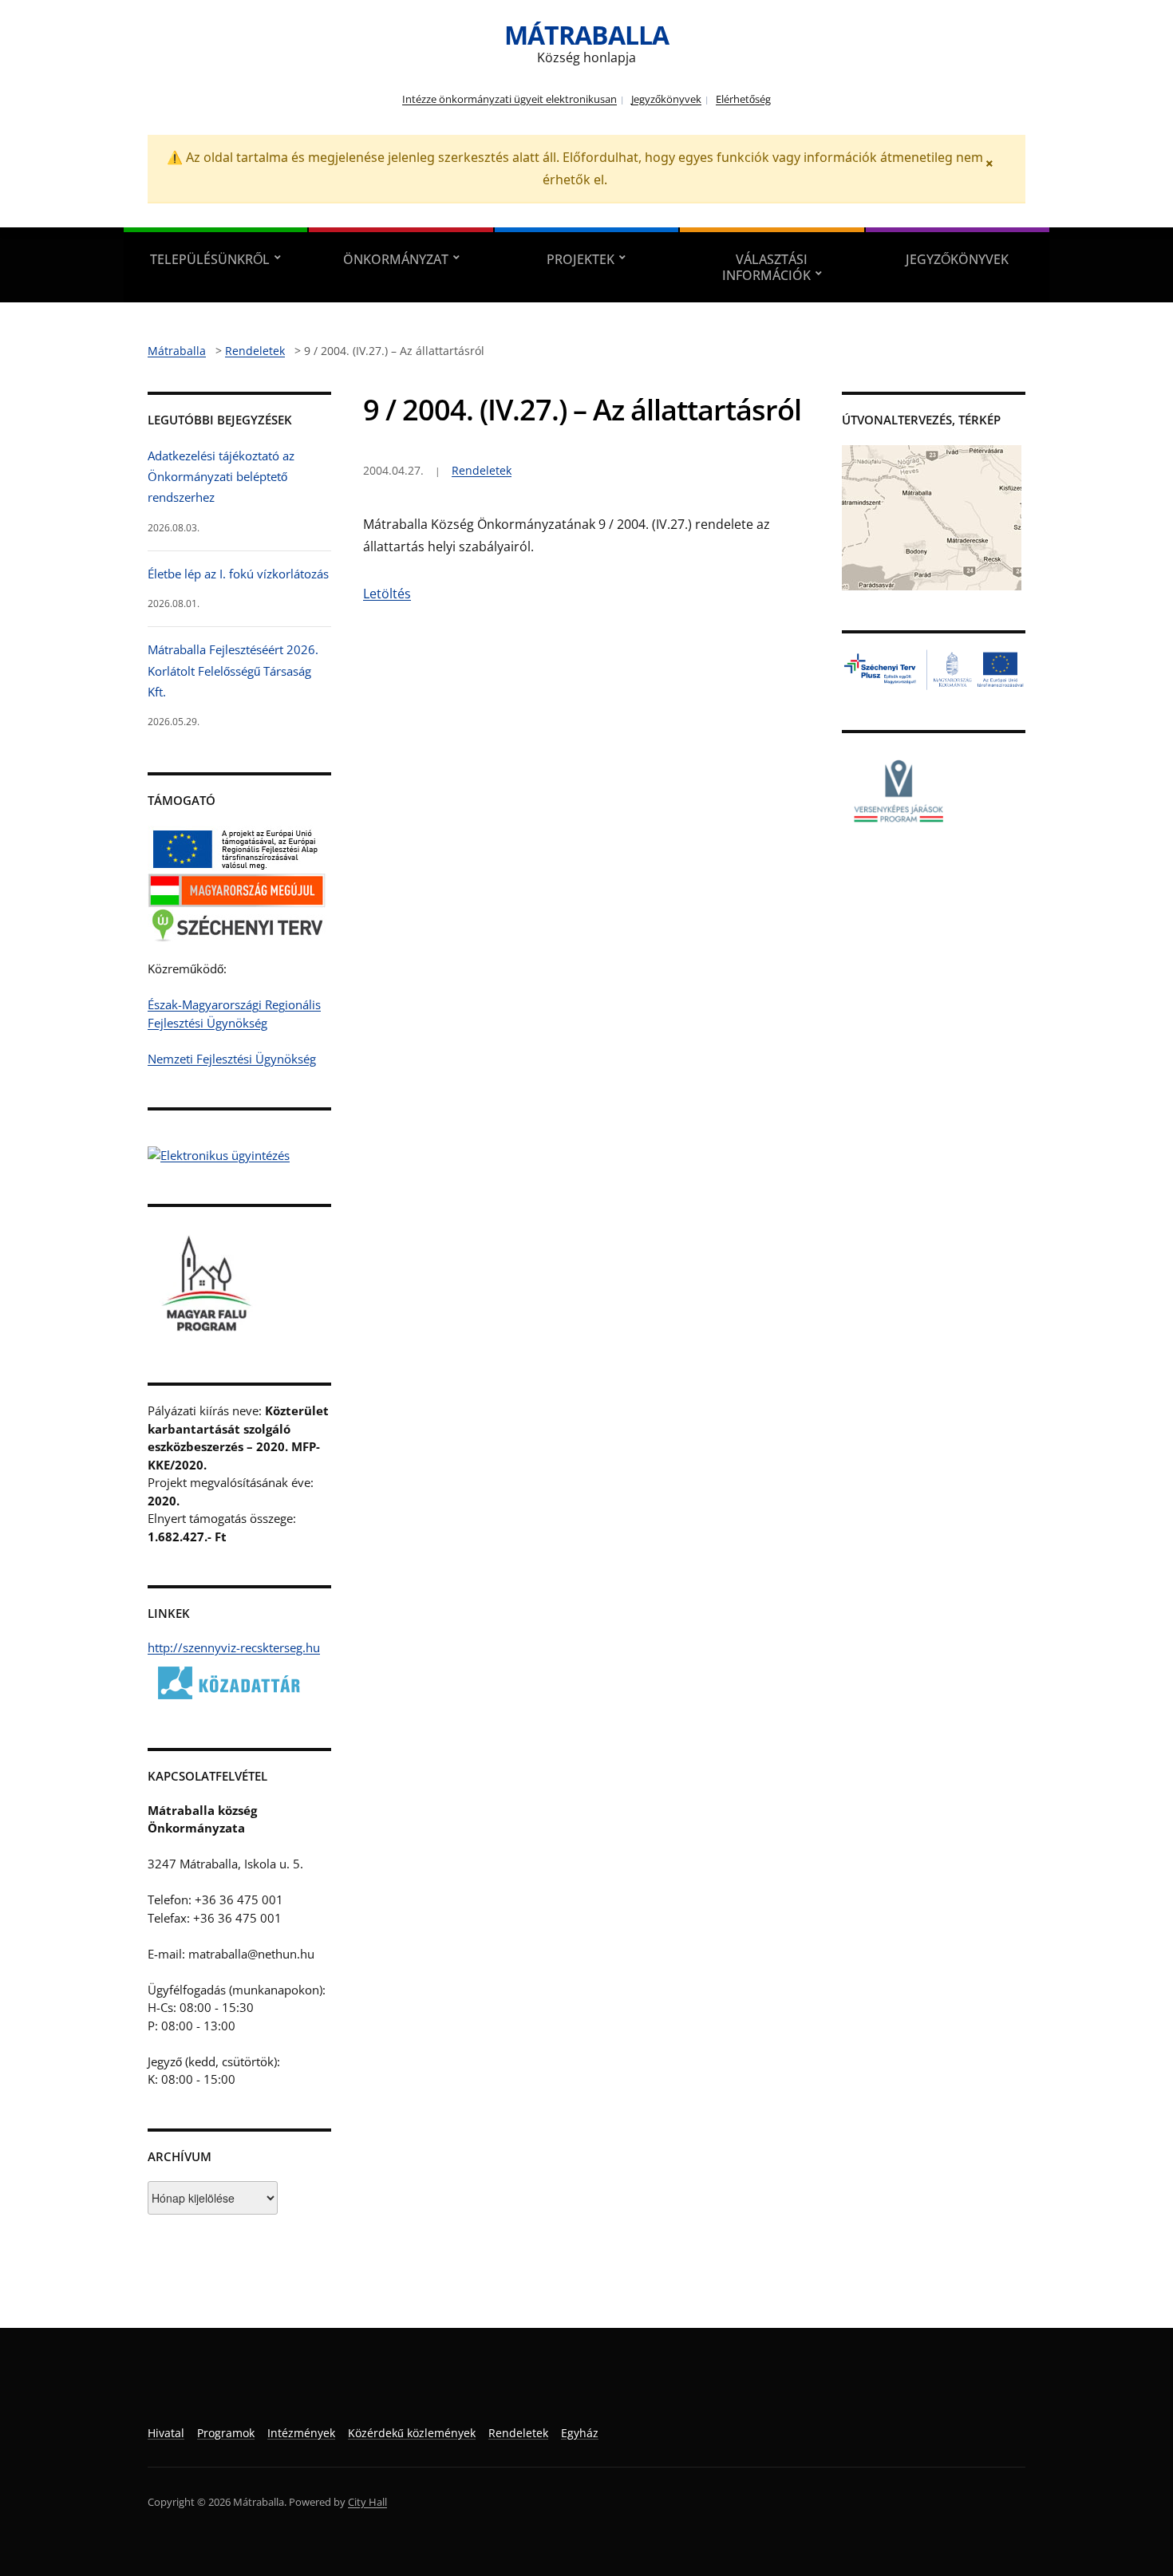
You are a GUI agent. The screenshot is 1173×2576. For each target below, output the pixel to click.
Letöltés (387, 594)
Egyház (580, 2433)
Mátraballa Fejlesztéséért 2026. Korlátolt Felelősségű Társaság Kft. (233, 671)
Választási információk (766, 267)
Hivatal (166, 2433)
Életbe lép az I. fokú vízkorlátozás (238, 574)
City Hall (367, 2502)
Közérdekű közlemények (412, 2433)
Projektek (581, 259)
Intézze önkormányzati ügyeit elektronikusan (509, 99)
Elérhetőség (743, 99)
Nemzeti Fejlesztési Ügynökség (232, 1059)
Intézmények (301, 2433)
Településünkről (210, 259)
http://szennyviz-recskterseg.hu (234, 1647)
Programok (226, 2433)
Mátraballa (586, 35)
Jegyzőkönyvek (666, 99)
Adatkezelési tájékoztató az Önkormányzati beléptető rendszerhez (221, 477)
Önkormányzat (396, 259)
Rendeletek (482, 470)
